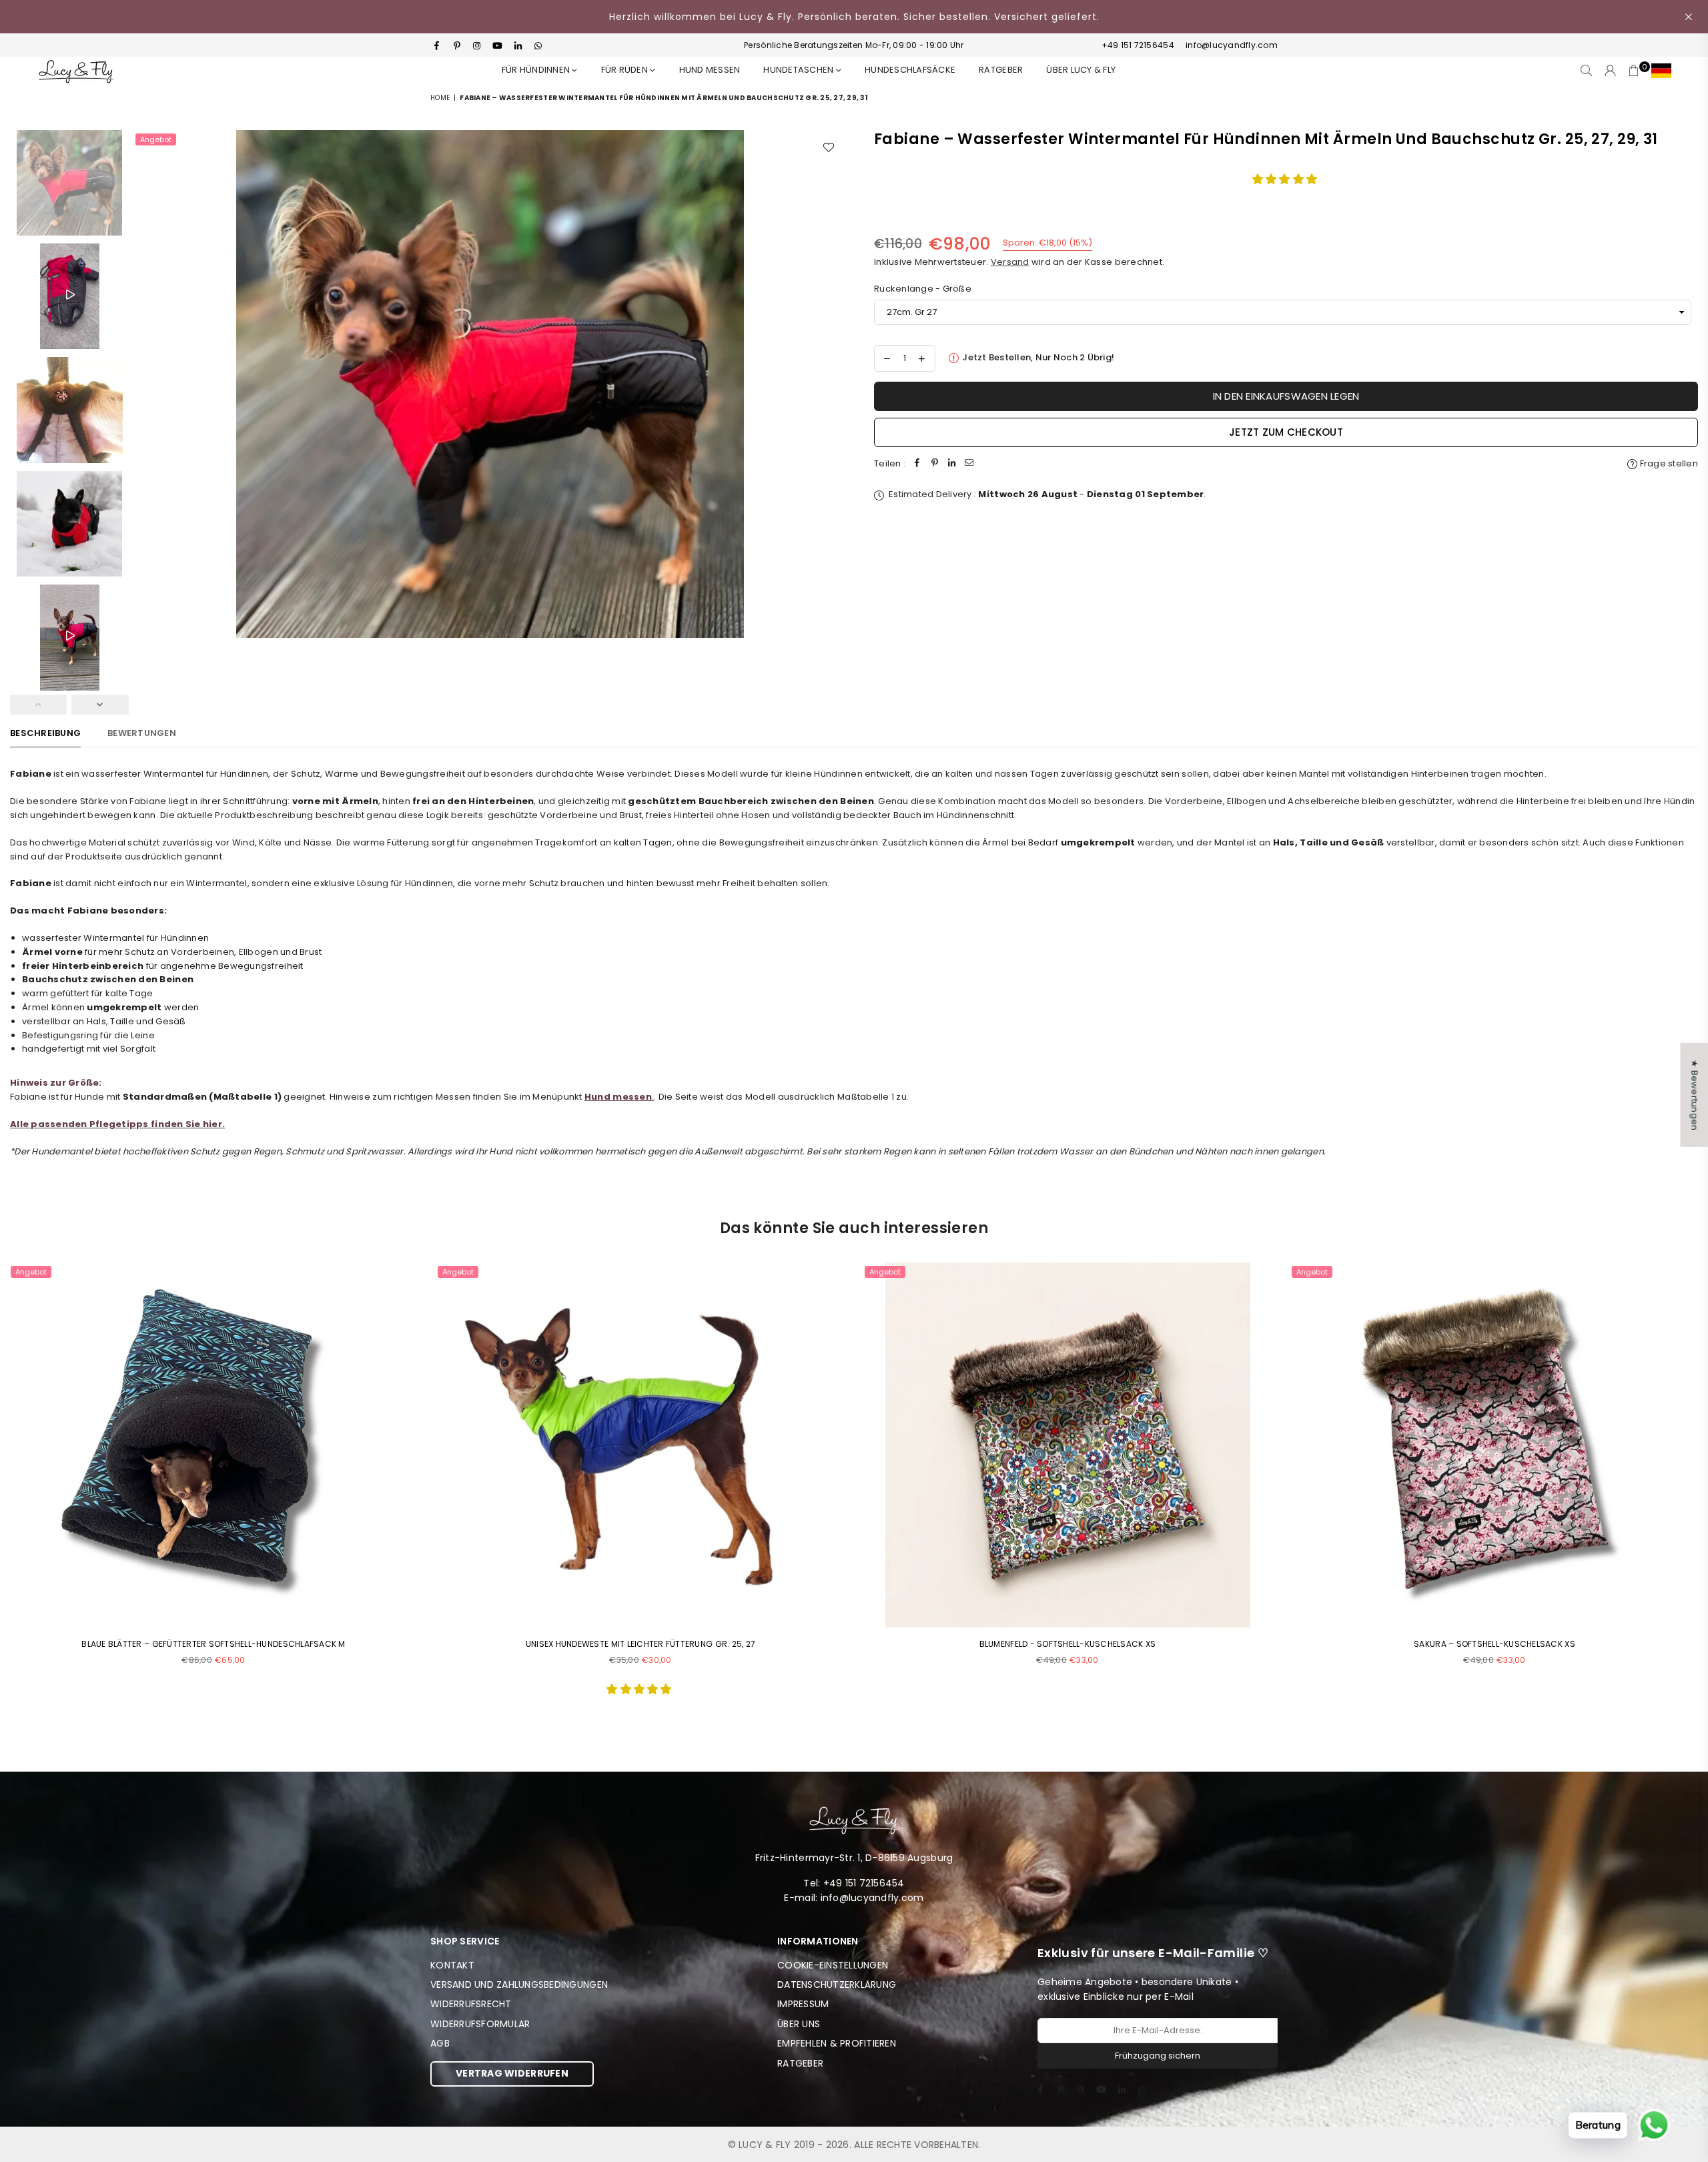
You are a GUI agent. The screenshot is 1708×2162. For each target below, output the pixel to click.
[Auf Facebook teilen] (917, 464)
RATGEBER (1001, 70)
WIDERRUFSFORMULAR (480, 2024)
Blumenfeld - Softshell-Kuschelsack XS (1068, 1644)
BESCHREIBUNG (45, 733)
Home (440, 98)
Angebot (156, 139)
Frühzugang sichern (1158, 2056)
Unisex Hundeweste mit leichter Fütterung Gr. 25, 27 (640, 1644)
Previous (147, 384)
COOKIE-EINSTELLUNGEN (833, 1965)
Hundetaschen (799, 70)
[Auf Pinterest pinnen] (935, 464)
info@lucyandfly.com (1231, 45)
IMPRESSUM (803, 2004)
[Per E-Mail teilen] (969, 464)
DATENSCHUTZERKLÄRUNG (837, 1985)
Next (832, 384)
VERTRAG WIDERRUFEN (512, 2073)
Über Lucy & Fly (1081, 70)
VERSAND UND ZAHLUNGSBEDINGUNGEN (519, 1985)
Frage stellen (1668, 463)
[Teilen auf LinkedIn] (952, 464)
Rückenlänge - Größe (923, 289)
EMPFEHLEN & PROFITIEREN (837, 2043)
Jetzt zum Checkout (1286, 432)
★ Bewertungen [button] (1694, 1095)
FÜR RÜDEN (626, 70)
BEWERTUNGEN (142, 733)
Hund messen (710, 70)
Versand (1010, 262)
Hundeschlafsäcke (910, 70)
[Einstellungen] (1658, 71)
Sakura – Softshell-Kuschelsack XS (1494, 1644)
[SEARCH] (1586, 71)
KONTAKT (452, 1965)
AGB (440, 2043)
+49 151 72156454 (1138, 45)
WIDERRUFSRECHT (471, 2004)
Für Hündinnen (537, 70)
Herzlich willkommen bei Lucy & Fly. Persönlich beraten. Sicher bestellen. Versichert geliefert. (854, 17)
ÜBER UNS (799, 2024)
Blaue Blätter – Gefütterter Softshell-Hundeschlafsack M (213, 1644)
